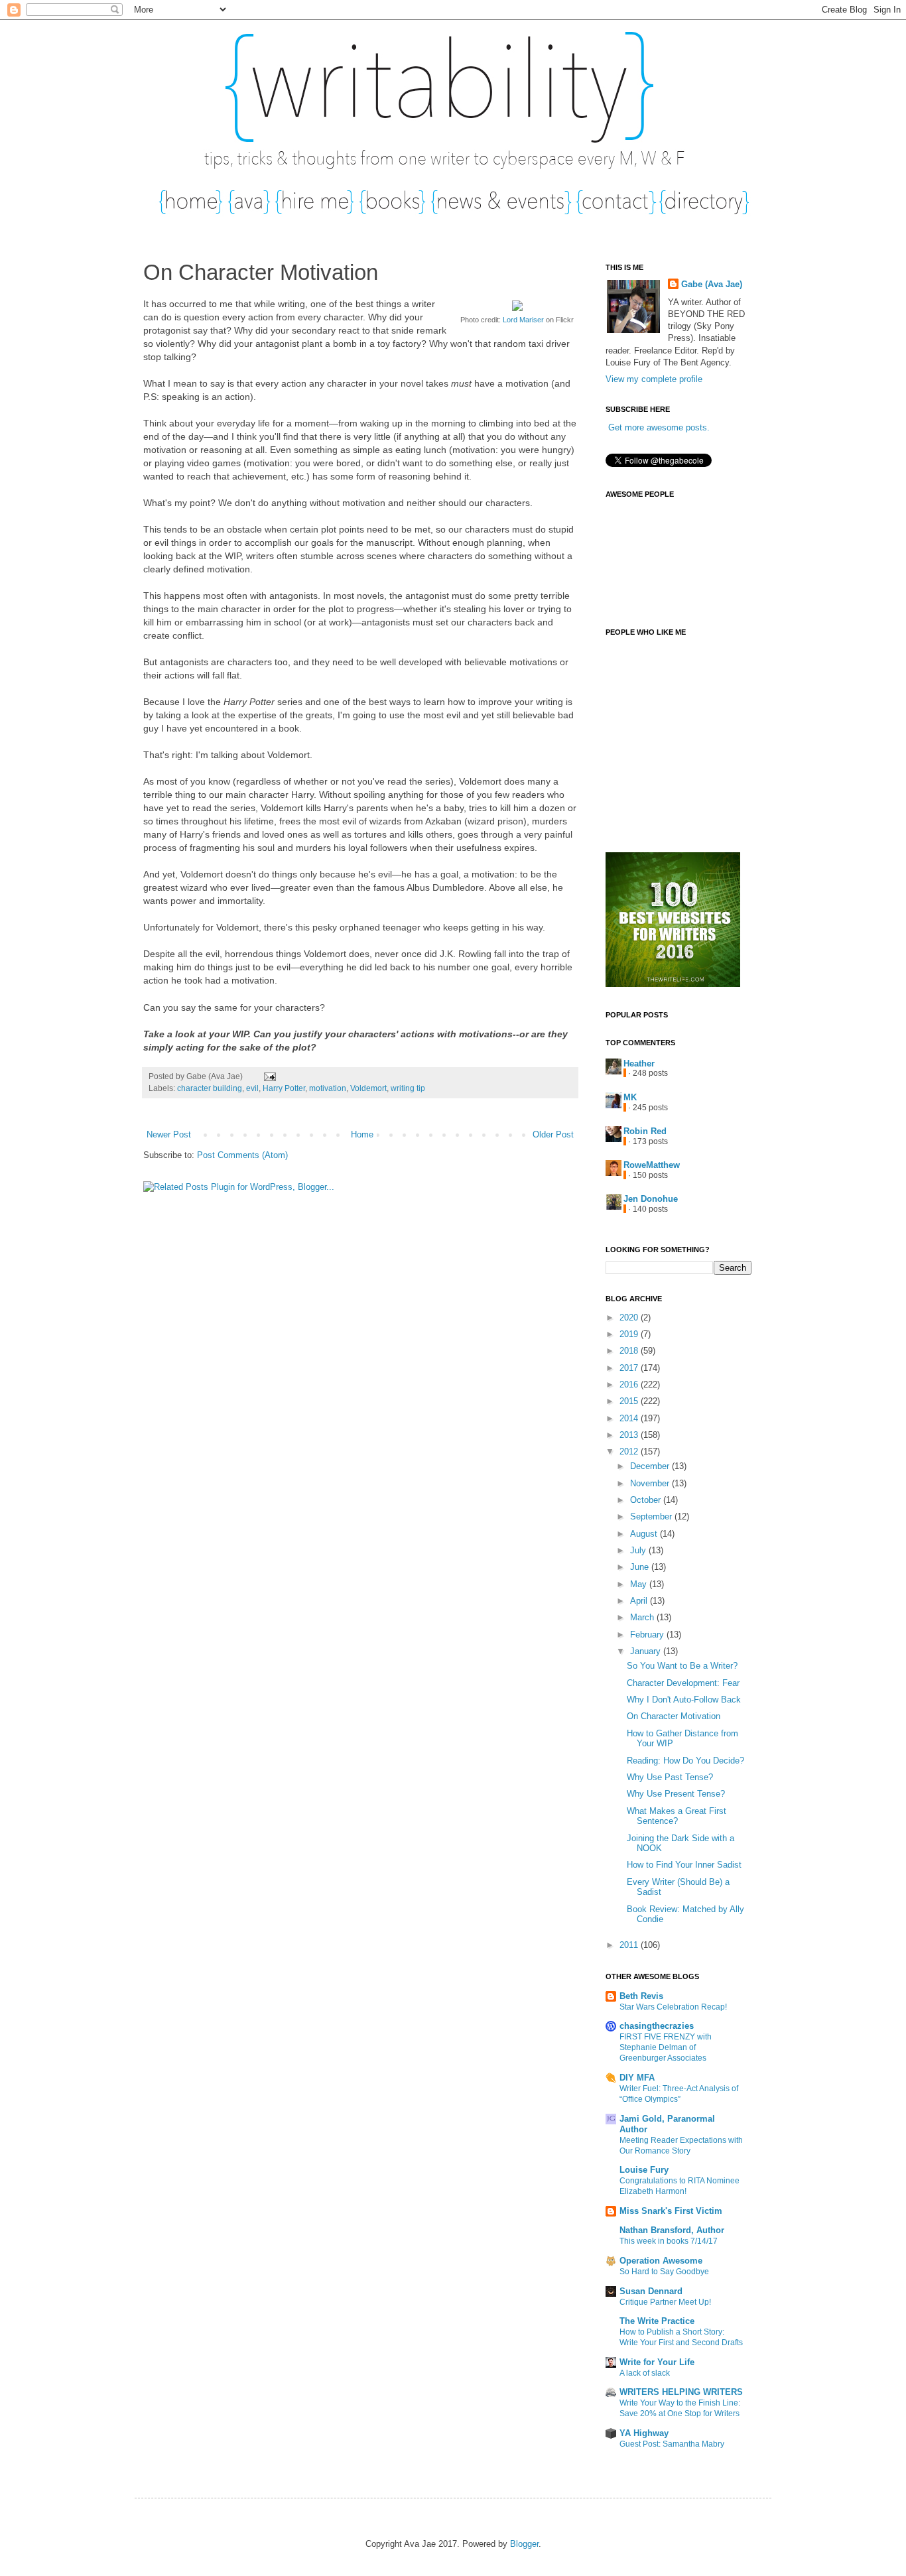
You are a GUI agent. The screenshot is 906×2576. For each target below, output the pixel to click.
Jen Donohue (651, 1199)
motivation (328, 1088)
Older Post (553, 1134)
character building (210, 1088)
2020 (630, 1318)
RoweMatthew (652, 1165)
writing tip (408, 1088)
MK (630, 1097)
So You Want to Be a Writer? (682, 1666)
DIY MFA (637, 2078)
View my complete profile (654, 379)
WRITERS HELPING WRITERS (681, 2392)
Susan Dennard (651, 2291)
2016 (630, 1385)
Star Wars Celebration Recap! (673, 2007)
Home (362, 1134)
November (651, 1483)
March (643, 1617)
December (651, 1466)
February (648, 1635)
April (640, 1601)
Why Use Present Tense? (676, 1794)
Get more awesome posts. (659, 427)
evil (252, 1088)
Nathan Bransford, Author (672, 2230)
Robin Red (645, 1131)
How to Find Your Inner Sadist (684, 1865)
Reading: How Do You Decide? (685, 1761)
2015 (630, 1401)
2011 (630, 1945)
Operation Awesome (661, 2261)
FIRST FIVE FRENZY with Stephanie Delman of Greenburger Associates (666, 2047)
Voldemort (368, 1088)
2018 (630, 1351)
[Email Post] (268, 1076)
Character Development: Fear (683, 1683)
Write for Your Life (657, 2362)
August (645, 1534)
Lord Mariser (523, 320)
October (647, 1500)
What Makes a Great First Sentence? (677, 1816)
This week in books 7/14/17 (669, 2241)
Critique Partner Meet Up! (665, 2302)
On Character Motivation (674, 1716)
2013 (630, 1435)
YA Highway (644, 2433)
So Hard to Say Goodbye (664, 2272)
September (652, 1516)
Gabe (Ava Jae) (712, 284)
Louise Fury (644, 2170)
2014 (630, 1418)
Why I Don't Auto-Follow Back (684, 1700)
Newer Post (169, 1134)
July (639, 1550)
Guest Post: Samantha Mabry (672, 2444)
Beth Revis (641, 1996)
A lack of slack (645, 2373)
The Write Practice (657, 2321)
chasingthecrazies (657, 2026)
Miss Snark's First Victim (671, 2211)
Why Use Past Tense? (670, 1777)
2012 (630, 1451)
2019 (630, 1334)
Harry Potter (284, 1088)
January (647, 1651)
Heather (639, 1063)
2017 (630, 1368)
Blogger (524, 2544)
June (641, 1567)
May (640, 1584)
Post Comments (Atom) (242, 1155)
